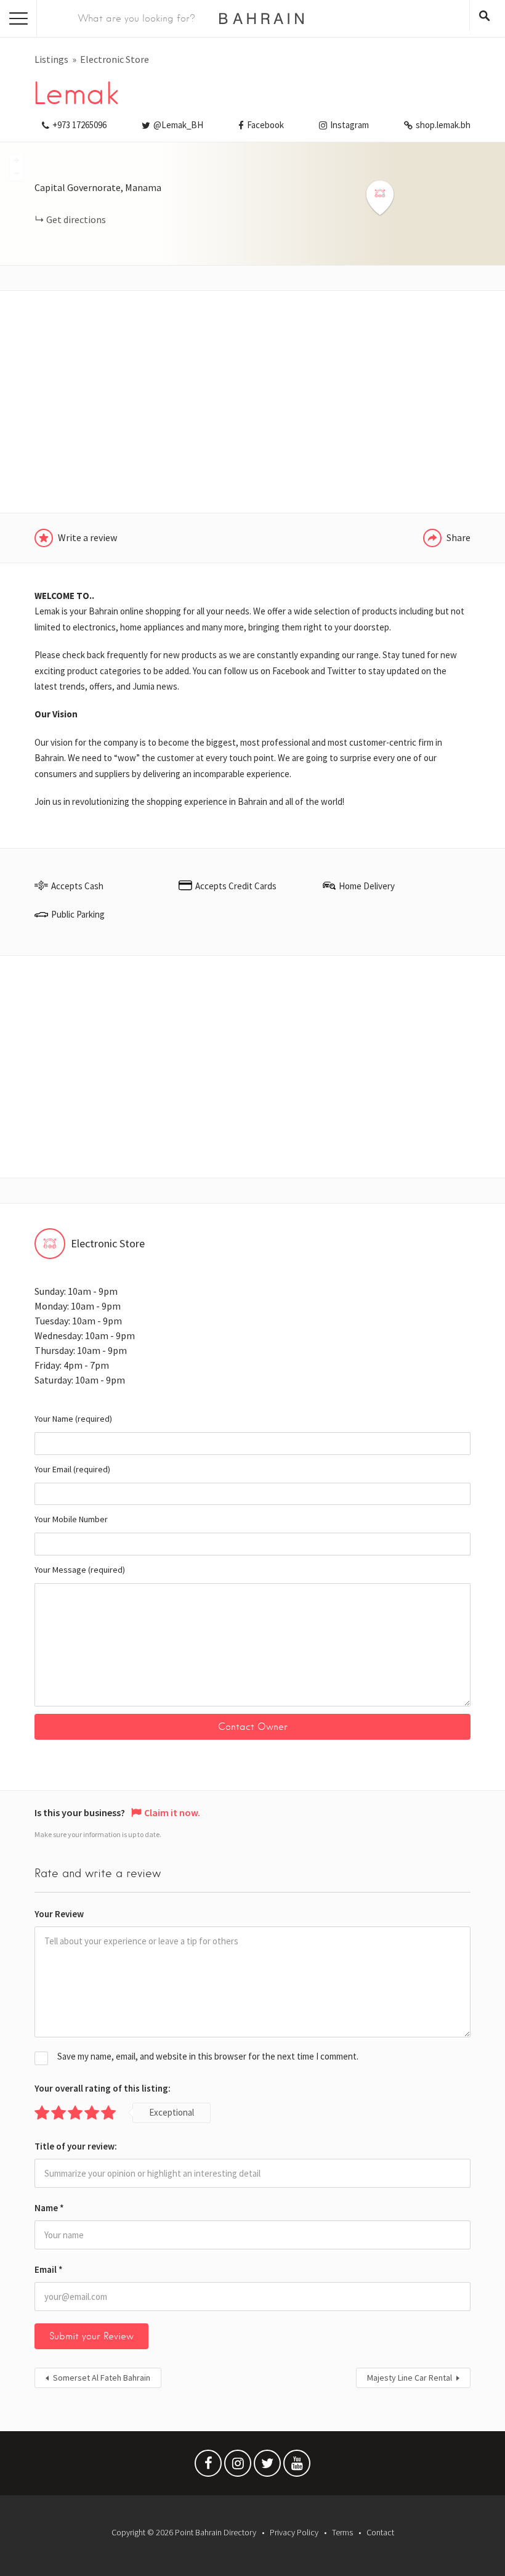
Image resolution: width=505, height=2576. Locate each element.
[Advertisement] (252, 402)
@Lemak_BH (178, 125)
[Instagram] (238, 2466)
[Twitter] (267, 2466)
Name (49, 2208)
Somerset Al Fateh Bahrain (102, 2378)
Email (49, 2269)
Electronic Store (115, 59)
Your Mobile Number (71, 1519)
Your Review (59, 1914)
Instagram (349, 125)
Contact (380, 2532)
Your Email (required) (72, 1469)
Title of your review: (76, 2146)
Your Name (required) (73, 1419)
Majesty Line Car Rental (410, 2378)
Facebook (265, 125)
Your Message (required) (80, 1570)
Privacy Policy (294, 2532)
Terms (342, 2532)
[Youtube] (297, 2466)
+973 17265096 (79, 125)
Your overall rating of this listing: (103, 2088)
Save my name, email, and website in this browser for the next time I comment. (208, 2056)
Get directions (76, 219)
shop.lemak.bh (443, 125)
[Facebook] (208, 2466)
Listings (51, 59)
